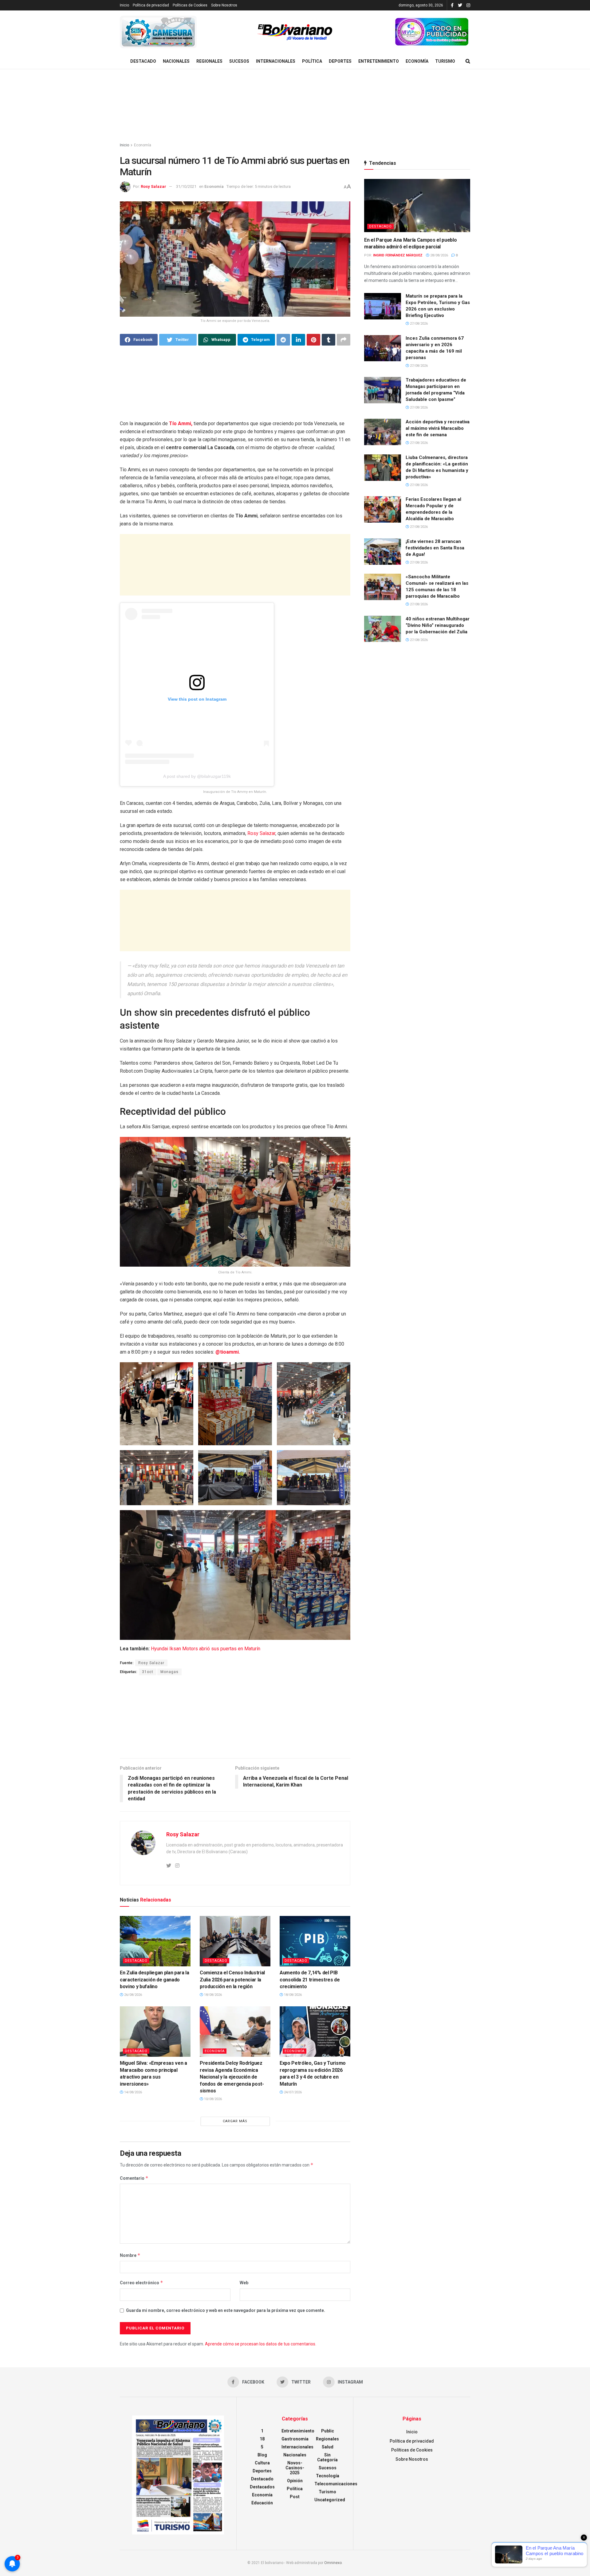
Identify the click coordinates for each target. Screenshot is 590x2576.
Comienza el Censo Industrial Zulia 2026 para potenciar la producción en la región (232, 1980)
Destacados (262, 2487)
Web (244, 2283)
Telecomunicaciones (336, 2484)
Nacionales (176, 61)
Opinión (295, 2481)
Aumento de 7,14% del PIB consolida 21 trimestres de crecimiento (310, 1980)
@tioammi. (228, 1352)
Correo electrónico (142, 2283)
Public (328, 2431)
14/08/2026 (133, 2092)
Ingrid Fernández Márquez (398, 255)
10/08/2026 (212, 2099)
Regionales (209, 61)
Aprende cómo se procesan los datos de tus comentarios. (261, 2344)
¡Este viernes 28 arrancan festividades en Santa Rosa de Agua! (435, 548)
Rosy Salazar (153, 186)
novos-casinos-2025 (295, 2468)
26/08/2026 (133, 1995)
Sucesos (239, 61)
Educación (262, 2503)
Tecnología (328, 2476)
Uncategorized (330, 2500)
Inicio (124, 5)
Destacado (143, 61)
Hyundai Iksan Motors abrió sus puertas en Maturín (206, 1649)
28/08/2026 (439, 255)
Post (295, 2497)
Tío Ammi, (181, 423)
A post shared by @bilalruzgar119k (197, 776)
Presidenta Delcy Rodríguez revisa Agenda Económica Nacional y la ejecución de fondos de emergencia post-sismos (232, 2077)
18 (262, 2439)
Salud (328, 2447)
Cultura (262, 2463)
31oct (148, 1672)
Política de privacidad (151, 5)
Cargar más (235, 2121)
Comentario (134, 2178)
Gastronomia (295, 2439)
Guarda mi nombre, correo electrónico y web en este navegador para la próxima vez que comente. (226, 2310)
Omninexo (333, 2563)
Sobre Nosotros (224, 5)
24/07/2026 (292, 2092)
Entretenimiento (379, 61)
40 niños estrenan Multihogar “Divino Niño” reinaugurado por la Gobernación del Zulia (438, 625)
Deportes (340, 61)
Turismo (445, 61)
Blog (262, 2455)
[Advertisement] (295, 106)
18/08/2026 (212, 1995)
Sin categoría (327, 2457)
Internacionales (276, 61)
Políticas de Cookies (190, 5)
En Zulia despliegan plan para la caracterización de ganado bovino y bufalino (155, 1980)
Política (312, 61)
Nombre (130, 2255)
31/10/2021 (186, 186)
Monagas (169, 1672)
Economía (417, 61)
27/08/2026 (418, 324)
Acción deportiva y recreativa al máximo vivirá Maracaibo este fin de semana (438, 428)
